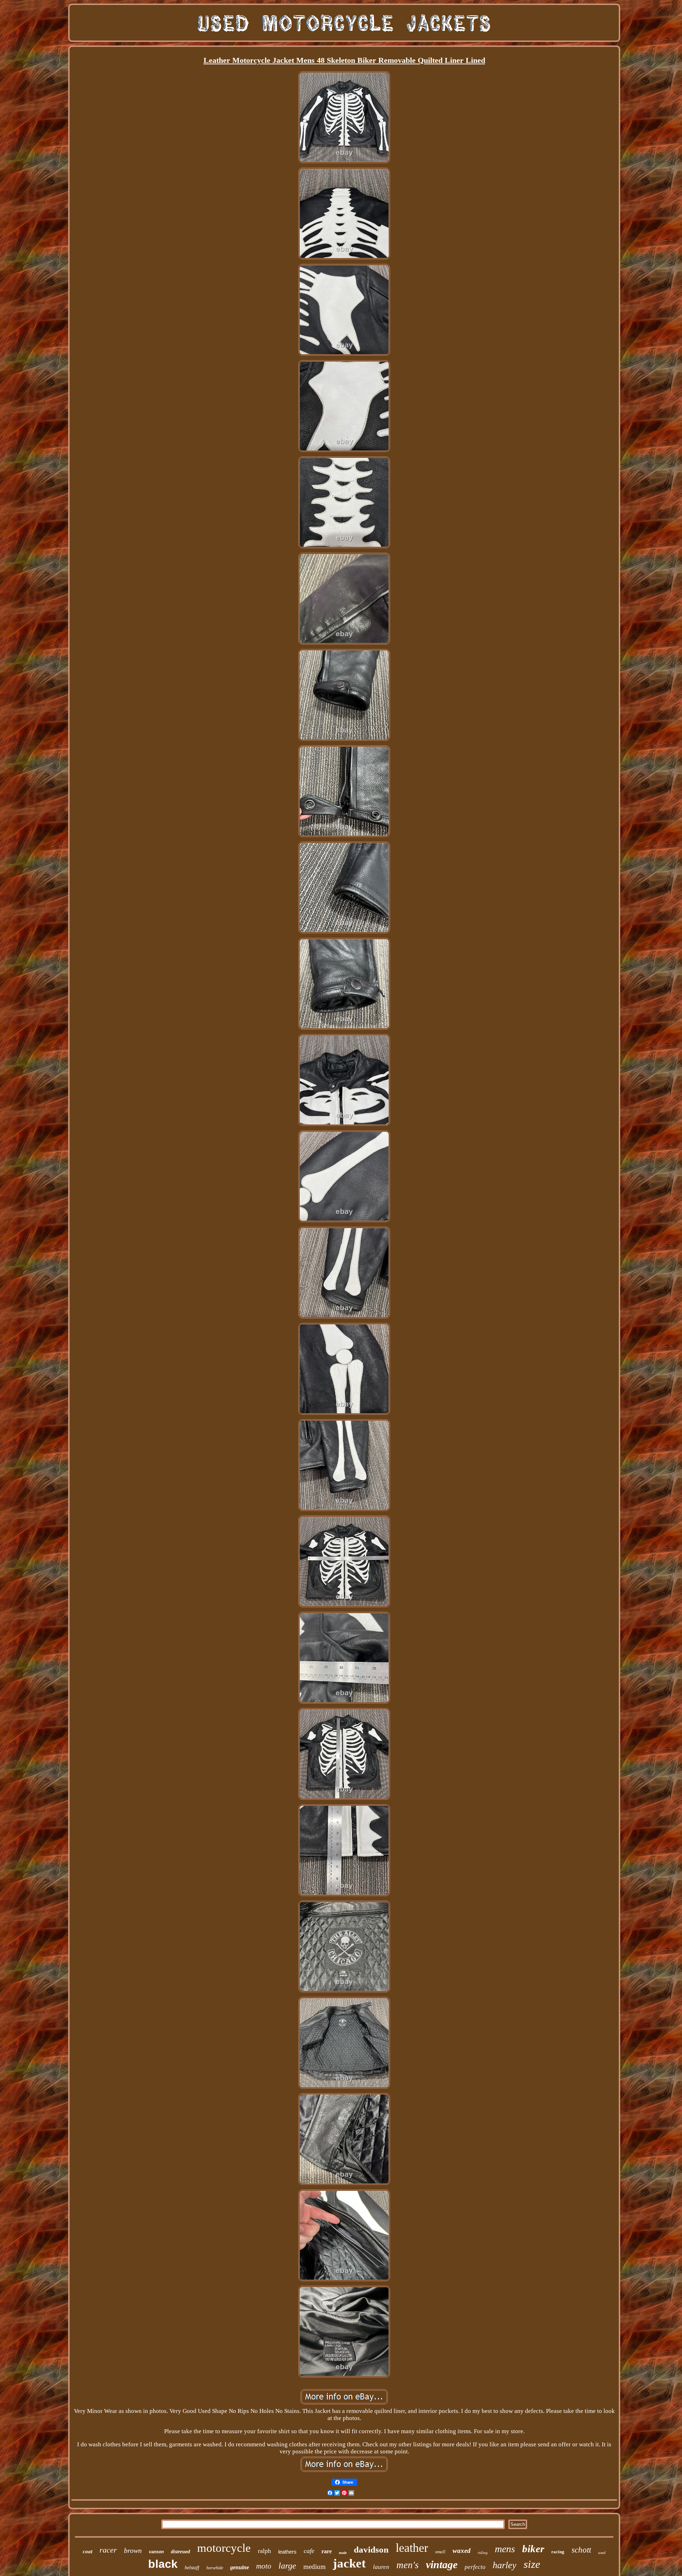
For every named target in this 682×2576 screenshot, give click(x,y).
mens (505, 2549)
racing (558, 2552)
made (343, 2553)
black (163, 2564)
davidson (371, 2550)
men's (408, 2565)
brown (133, 2550)
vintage (442, 2564)
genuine (240, 2567)
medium (315, 2567)
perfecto (475, 2567)
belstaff (192, 2568)
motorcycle (224, 2548)
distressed (180, 2552)
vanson (156, 2552)
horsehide (215, 2568)
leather (412, 2548)
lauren (381, 2567)
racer (108, 2550)
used (602, 2553)
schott (581, 2550)
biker (533, 2549)
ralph (264, 2551)
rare (327, 2551)
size (532, 2564)
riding (483, 2553)
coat (88, 2551)
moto (264, 2566)
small (440, 2552)
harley (505, 2565)
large (287, 2566)
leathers (287, 2552)
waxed (462, 2551)
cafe (309, 2551)
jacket (349, 2563)
